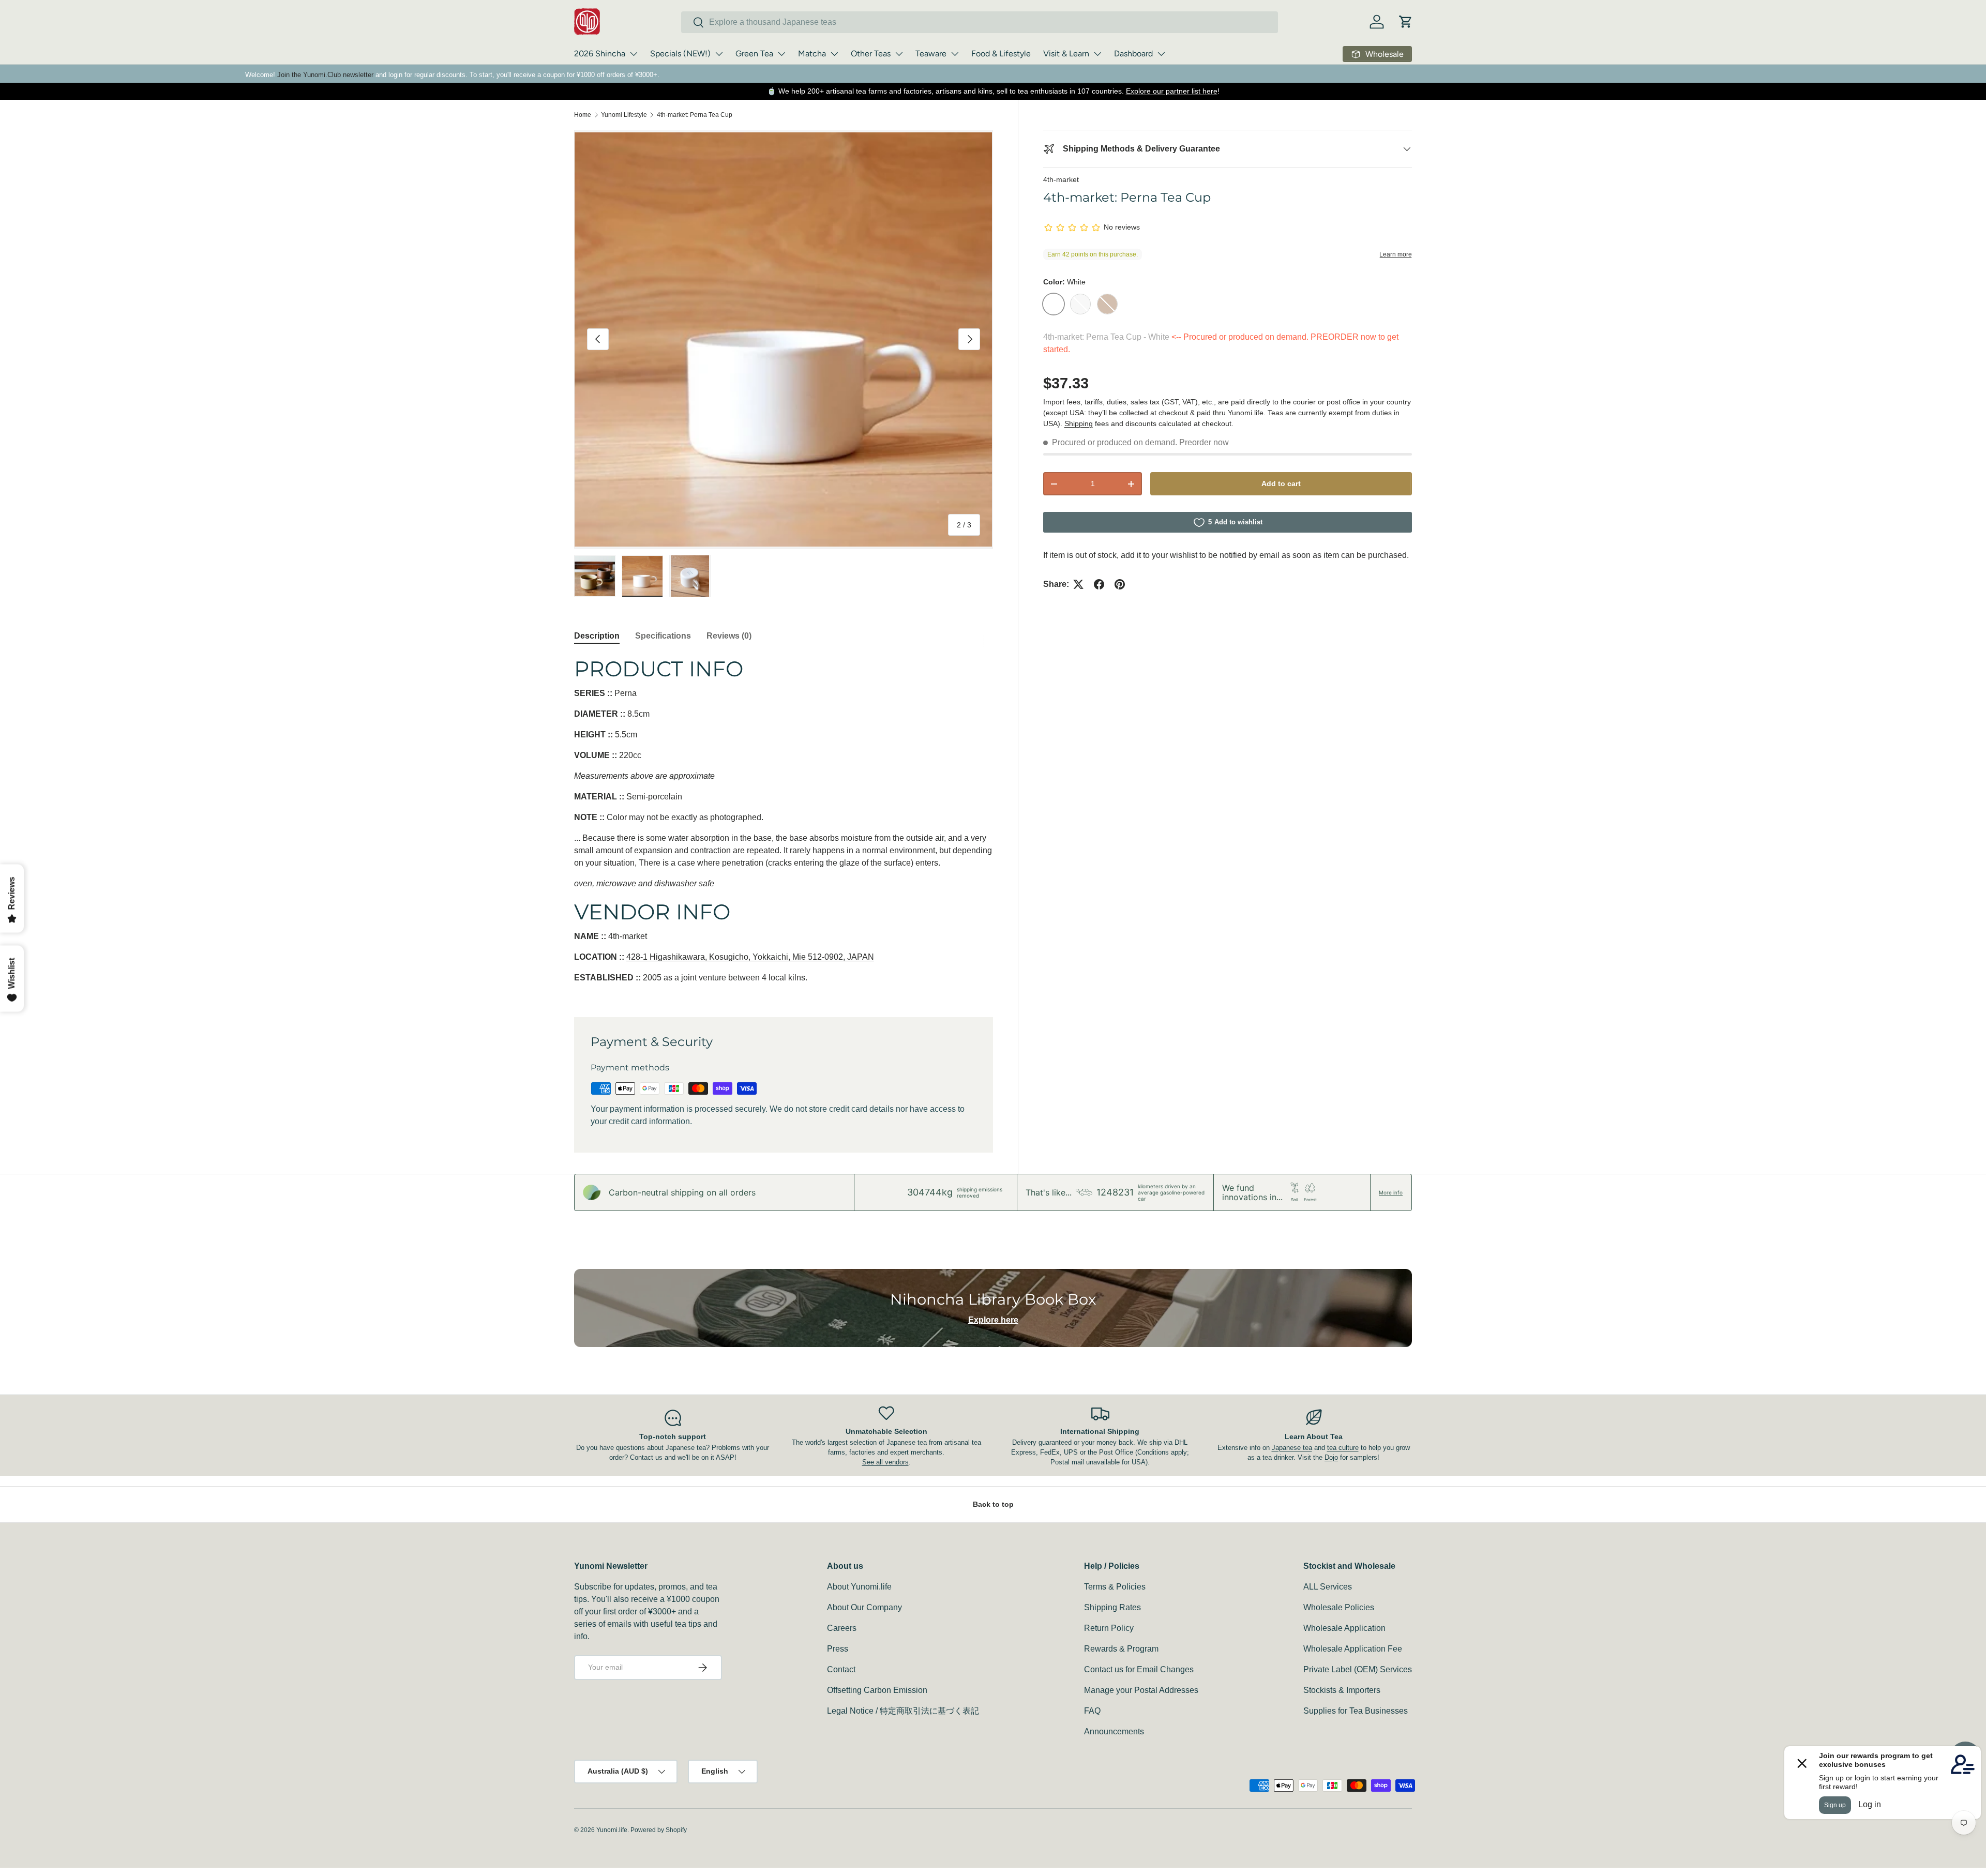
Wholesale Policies (1339, 1607)
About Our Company (864, 1607)
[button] (1406, 22)
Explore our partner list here (1172, 91)
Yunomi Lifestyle (624, 115)
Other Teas (871, 54)
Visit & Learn (1066, 54)
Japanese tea (1292, 1448)
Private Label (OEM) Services (1358, 1669)
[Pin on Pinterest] (1120, 584)
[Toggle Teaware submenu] (955, 54)
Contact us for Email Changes (1139, 1669)
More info (1391, 1192)
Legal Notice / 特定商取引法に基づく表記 (903, 1711)
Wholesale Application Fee (1353, 1649)
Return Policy (1109, 1628)
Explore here (993, 1320)
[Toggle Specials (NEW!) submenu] (719, 54)
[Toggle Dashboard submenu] (1161, 54)
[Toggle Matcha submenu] (834, 54)
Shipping (1079, 423)
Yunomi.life (612, 1830)
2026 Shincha (600, 54)
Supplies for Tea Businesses (1356, 1711)
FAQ (1092, 1711)
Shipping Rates (1112, 1607)
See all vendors (885, 1462)
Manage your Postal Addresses (1141, 1690)
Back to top (993, 1504)
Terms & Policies (1115, 1587)
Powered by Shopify (659, 1830)
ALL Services (1328, 1587)
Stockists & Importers (1342, 1690)
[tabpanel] (784, 824)
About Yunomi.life (859, 1587)
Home (583, 115)
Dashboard (1133, 54)
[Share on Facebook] (1099, 584)
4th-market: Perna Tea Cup (695, 115)
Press (838, 1649)
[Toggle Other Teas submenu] (899, 54)
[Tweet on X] (1078, 584)
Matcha (812, 54)
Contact (841, 1669)
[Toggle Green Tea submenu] (781, 54)
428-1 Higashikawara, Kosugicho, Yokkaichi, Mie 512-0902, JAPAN (750, 957)
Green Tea (754, 54)
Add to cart (1281, 484)
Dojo (1331, 1457)
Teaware (931, 54)
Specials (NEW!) (680, 54)
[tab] (597, 636)
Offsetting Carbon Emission (877, 1690)
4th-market (1061, 179)
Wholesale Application (1344, 1628)
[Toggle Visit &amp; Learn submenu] (1097, 54)
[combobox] (980, 22)
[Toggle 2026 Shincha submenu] (634, 54)
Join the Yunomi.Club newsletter (325, 75)
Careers (842, 1628)
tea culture (1343, 1448)
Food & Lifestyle (1001, 54)
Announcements (1114, 1731)
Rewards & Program (1121, 1649)
